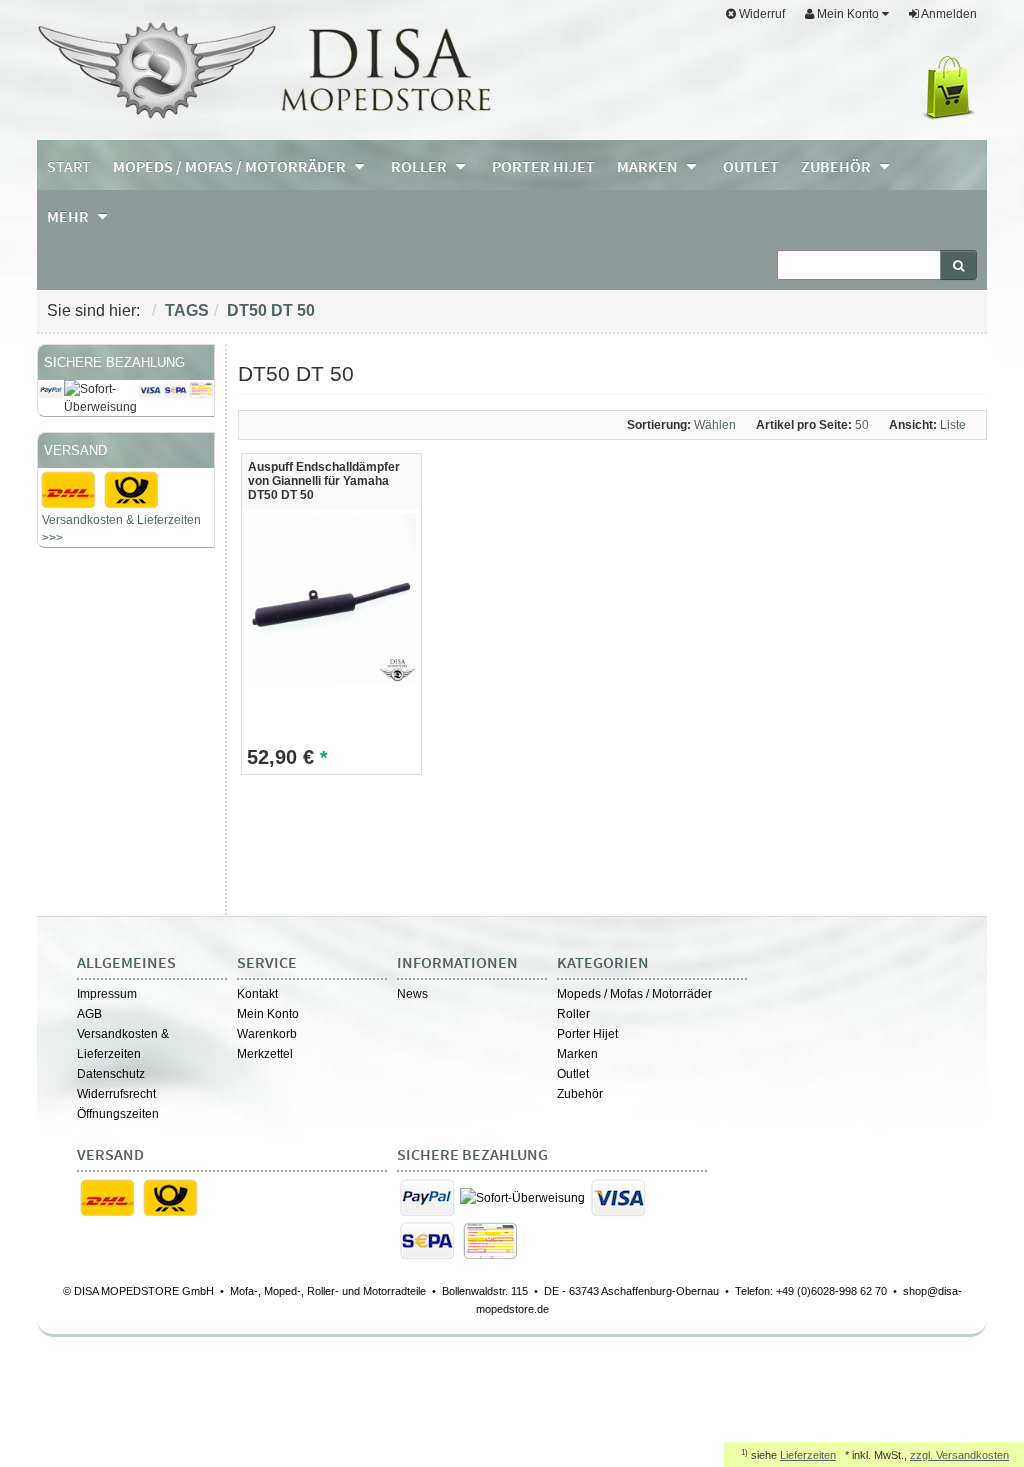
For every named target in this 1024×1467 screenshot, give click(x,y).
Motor (163, 791)
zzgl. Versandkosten (959, 1455)
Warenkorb (267, 1034)
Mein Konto (268, 1014)
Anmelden (948, 14)
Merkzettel (265, 1054)
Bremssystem (115, 827)
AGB (89, 1014)
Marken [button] (649, 166)
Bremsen (179, 827)
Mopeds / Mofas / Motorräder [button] (231, 166)
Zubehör (580, 1094)
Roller (573, 1014)
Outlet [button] (751, 166)
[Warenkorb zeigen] (952, 88)
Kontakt (257, 994)
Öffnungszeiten (118, 1114)
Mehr (69, 216)
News (412, 994)
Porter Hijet (587, 1034)
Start (69, 166)
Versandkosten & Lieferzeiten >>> (121, 529)
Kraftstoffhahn (156, 809)
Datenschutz (111, 1074)
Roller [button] (420, 166)
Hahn (61, 827)
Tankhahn (118, 791)
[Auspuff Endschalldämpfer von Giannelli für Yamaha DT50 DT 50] (331, 598)
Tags (187, 310)
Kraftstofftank (81, 809)
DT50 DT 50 (271, 310)
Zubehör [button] (837, 166)
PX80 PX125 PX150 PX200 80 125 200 (123, 653)
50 (79, 789)
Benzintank (76, 845)
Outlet (573, 1074)
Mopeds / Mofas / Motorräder (634, 994)
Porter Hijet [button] (543, 166)
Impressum (107, 994)
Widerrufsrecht (116, 1094)
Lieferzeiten (808, 1455)
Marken (577, 1054)
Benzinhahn (112, 753)
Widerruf (760, 14)
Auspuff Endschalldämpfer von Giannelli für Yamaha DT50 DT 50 (324, 481)
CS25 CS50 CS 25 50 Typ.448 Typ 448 (120, 731)
